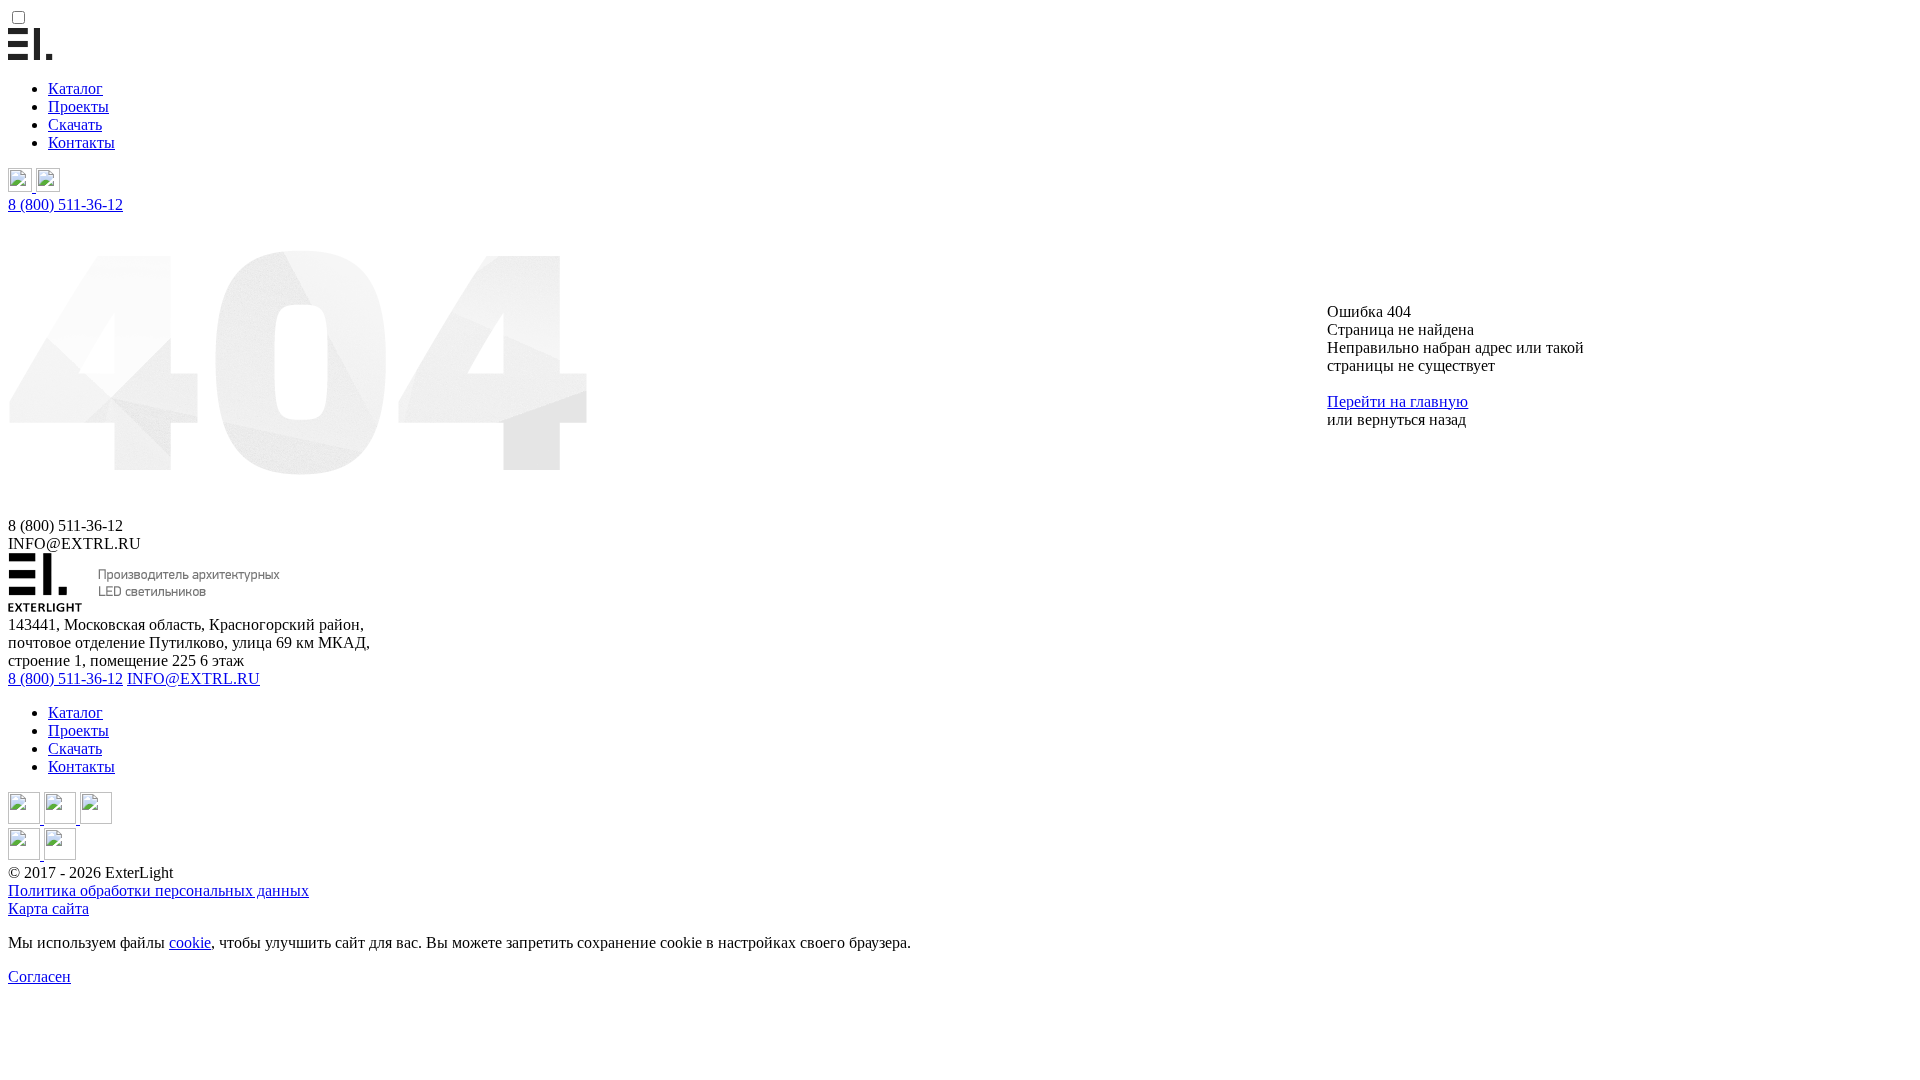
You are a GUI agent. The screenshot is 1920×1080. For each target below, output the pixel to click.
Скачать (75, 124)
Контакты (81, 142)
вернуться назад (1411, 419)
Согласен (39, 976)
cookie (190, 942)
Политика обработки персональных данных (158, 890)
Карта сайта (48, 908)
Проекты (78, 106)
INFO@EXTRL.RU (193, 678)
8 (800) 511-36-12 (65, 204)
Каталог (75, 88)
